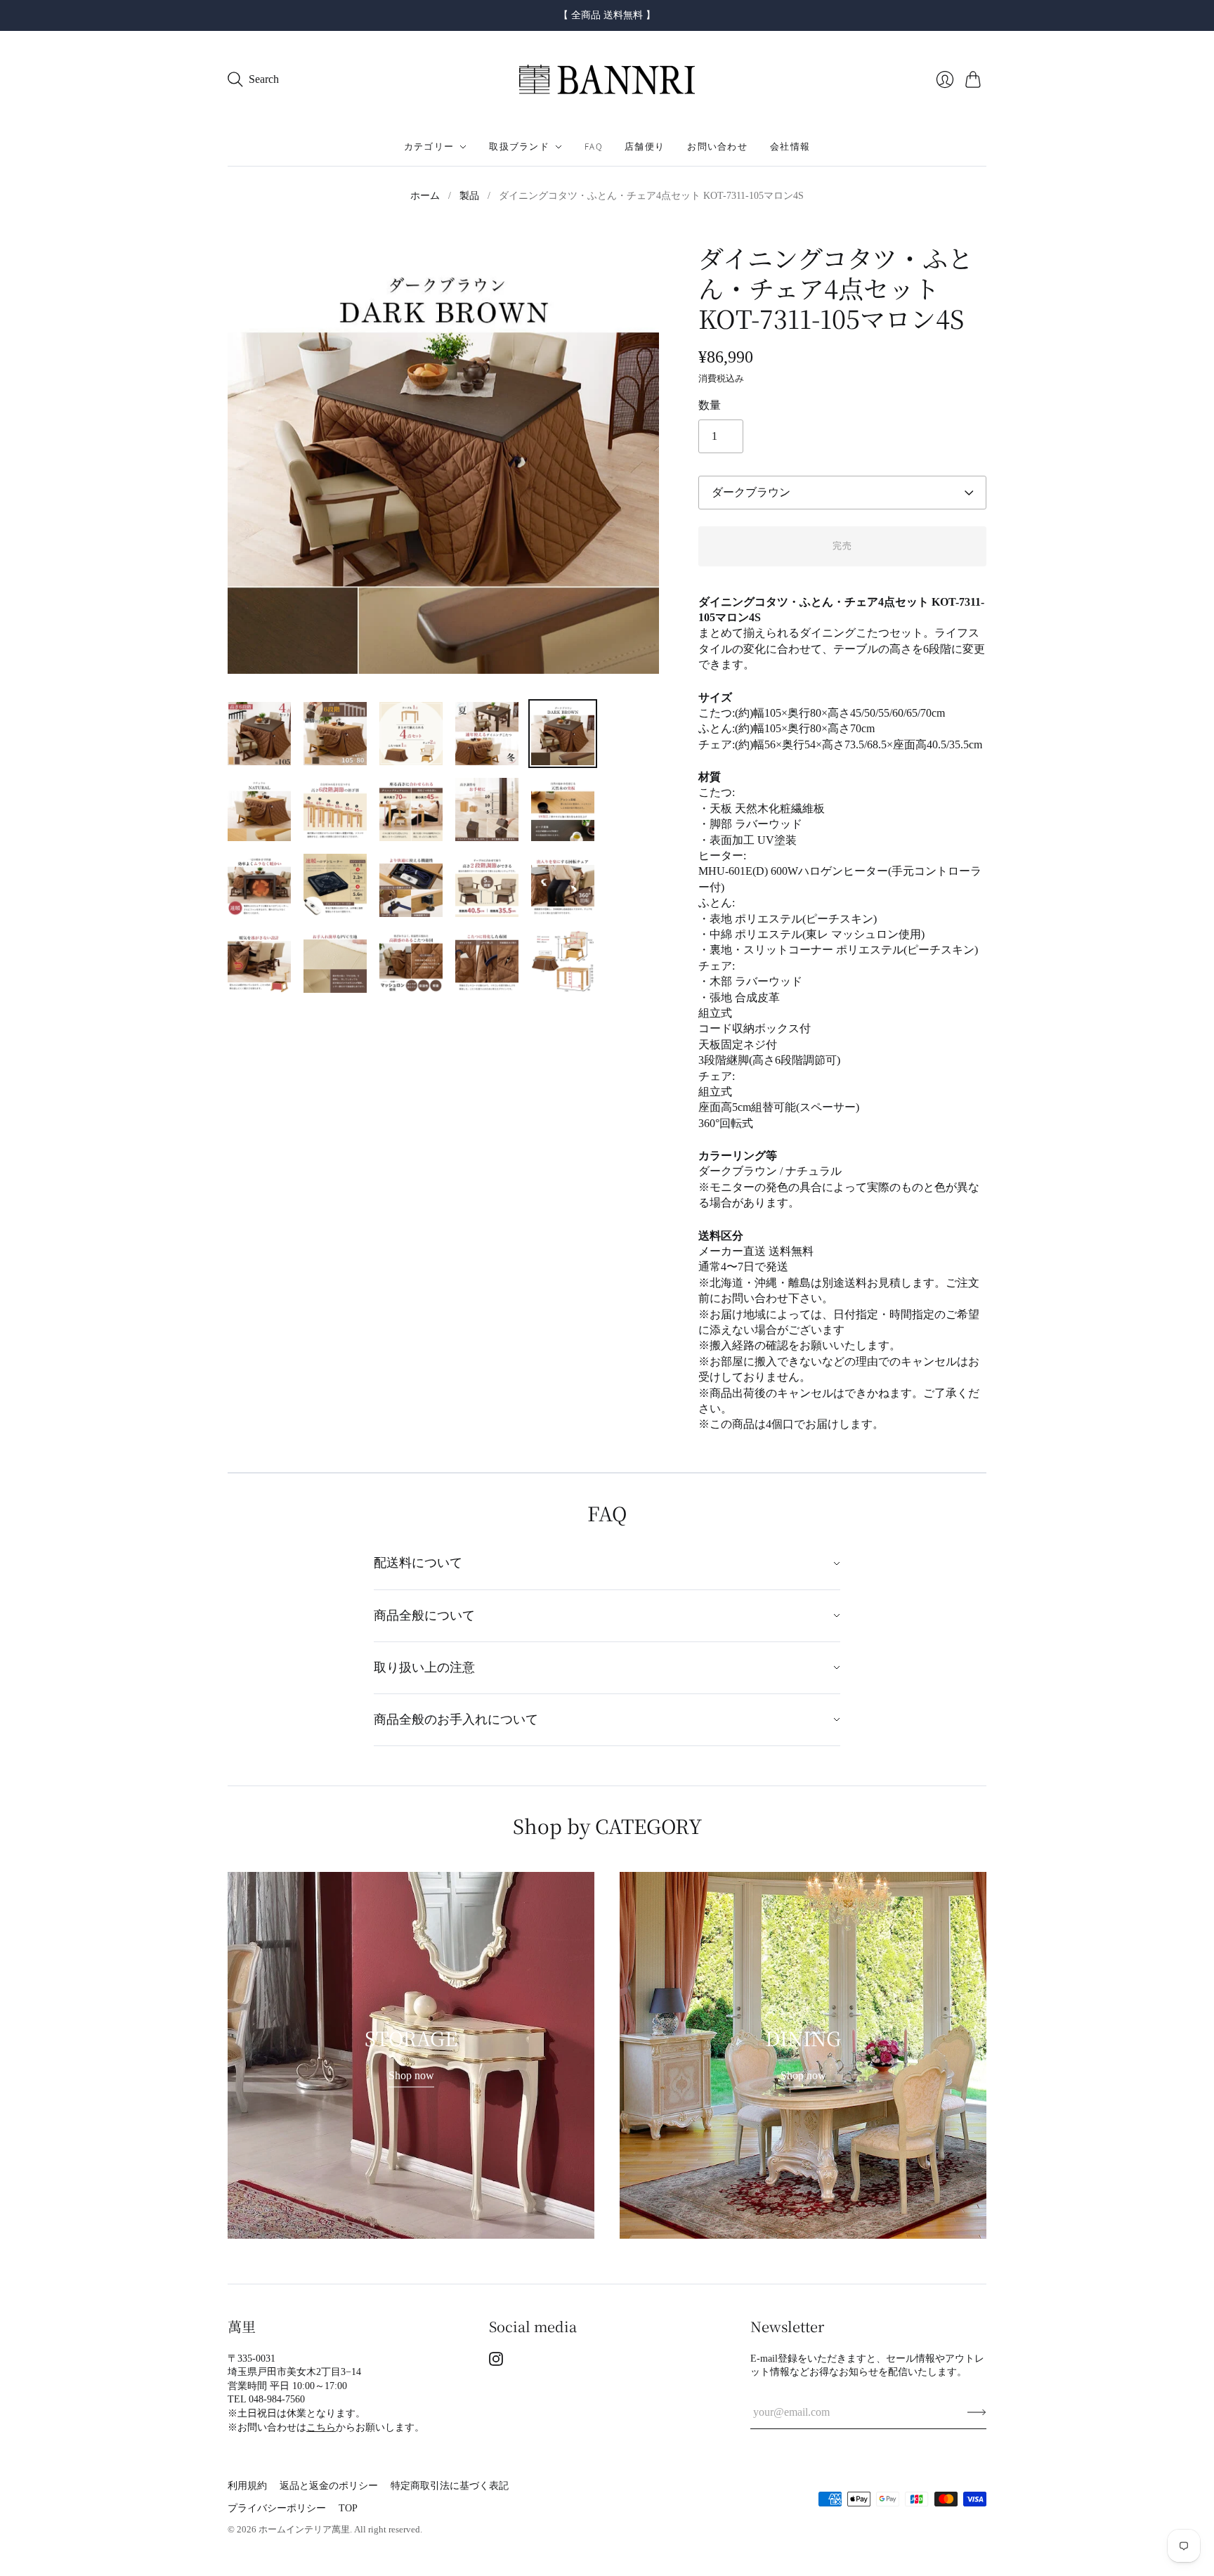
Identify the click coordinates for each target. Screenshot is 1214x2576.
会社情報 (790, 147)
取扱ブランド (519, 147)
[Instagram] (496, 2362)
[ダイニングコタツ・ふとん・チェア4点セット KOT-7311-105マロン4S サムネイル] (259, 734)
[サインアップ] (977, 2412)
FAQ (593, 147)
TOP (348, 2508)
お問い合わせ (717, 147)
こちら (321, 2427)
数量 (710, 405)
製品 (469, 196)
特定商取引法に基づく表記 (450, 2486)
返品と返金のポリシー (329, 2486)
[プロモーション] (411, 2055)
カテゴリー (429, 147)
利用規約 (247, 2486)
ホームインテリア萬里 (304, 2529)
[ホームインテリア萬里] (607, 80)
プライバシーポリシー (277, 2508)
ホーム (425, 196)
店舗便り (645, 147)
